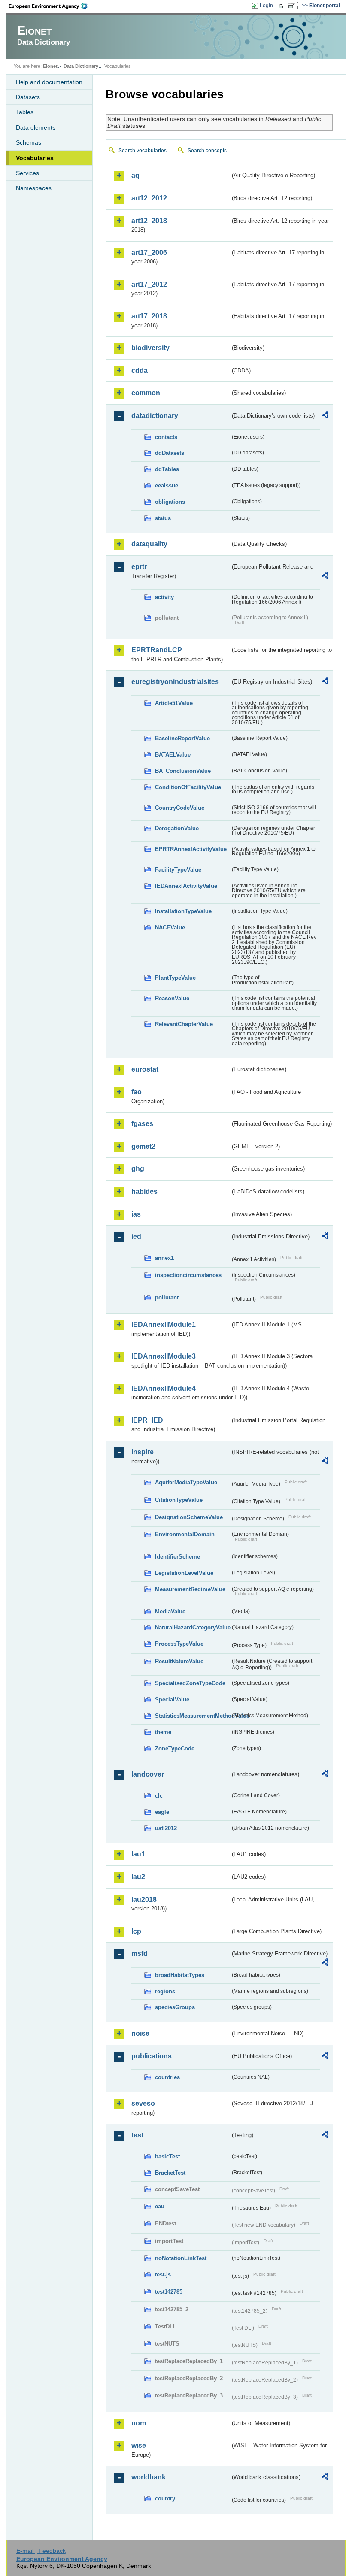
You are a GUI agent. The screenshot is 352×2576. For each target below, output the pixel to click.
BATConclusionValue (183, 771)
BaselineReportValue (182, 738)
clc (159, 1796)
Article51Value (174, 703)
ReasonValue (172, 998)
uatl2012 (166, 1828)
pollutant (167, 1297)
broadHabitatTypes (180, 1975)
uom (139, 2423)
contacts (166, 437)
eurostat (145, 1069)
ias (136, 1214)
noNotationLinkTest (181, 2258)
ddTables (167, 469)
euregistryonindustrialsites (175, 682)
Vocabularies (35, 158)
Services (27, 173)
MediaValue (170, 1612)
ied (136, 1237)
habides (144, 1191)
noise (140, 2033)
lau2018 (144, 1899)
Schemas (29, 142)
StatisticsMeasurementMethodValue (193, 1716)
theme (163, 1732)
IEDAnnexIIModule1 (164, 1324)
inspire (143, 1452)
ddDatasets (170, 453)
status (163, 518)
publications (152, 2056)
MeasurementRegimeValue (190, 1589)
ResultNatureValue (179, 1661)
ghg (138, 1169)
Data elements (36, 127)
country (165, 2499)
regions (165, 1991)
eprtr (139, 567)
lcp (136, 1931)
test (137, 2135)
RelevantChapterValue (184, 1024)
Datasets (28, 97)
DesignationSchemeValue (189, 1517)
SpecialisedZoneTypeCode (190, 1683)
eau (160, 2206)
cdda (140, 371)
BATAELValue (173, 755)
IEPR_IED (147, 1420)
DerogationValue (177, 828)
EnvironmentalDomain (185, 1534)
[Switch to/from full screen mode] (293, 6)
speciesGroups (175, 2007)
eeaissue (167, 486)
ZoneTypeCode (175, 1748)
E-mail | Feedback (41, 2551)
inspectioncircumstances (188, 1275)
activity (164, 597)
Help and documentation (49, 82)
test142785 (169, 2292)
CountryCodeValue (180, 808)
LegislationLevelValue (184, 1573)
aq (135, 175)
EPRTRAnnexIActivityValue (191, 849)
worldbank (149, 2477)
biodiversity (150, 348)
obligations (170, 502)
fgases (142, 1124)
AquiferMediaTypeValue (186, 1482)
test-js (163, 2275)
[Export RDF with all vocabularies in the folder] (325, 416)
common (146, 393)
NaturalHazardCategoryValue (193, 1627)
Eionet (50, 66)
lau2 (138, 1877)
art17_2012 (149, 284)
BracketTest (170, 2173)
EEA (51, 6)
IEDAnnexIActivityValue (186, 886)
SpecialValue (172, 1700)
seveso (143, 2103)
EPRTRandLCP (157, 650)
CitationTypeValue (179, 1500)
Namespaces (34, 188)
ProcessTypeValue (179, 1644)
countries (167, 2077)
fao (137, 1092)
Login (266, 6)
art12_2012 (149, 198)
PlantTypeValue (175, 978)
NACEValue (170, 928)
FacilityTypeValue (178, 870)
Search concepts (207, 151)
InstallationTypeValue (183, 911)
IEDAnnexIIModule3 (164, 1356)
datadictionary (155, 416)
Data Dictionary (81, 66)
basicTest (167, 2157)
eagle (162, 1812)
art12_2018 (149, 221)
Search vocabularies (143, 151)
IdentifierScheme (178, 1557)
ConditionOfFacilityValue (188, 787)
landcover (148, 1774)
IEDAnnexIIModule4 (164, 1388)
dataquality (149, 544)
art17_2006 (149, 253)
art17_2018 (149, 316)
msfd (140, 1954)
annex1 (164, 1258)
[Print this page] (282, 6)
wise (139, 2445)
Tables (25, 112)
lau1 (138, 1854)
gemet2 (143, 1146)
